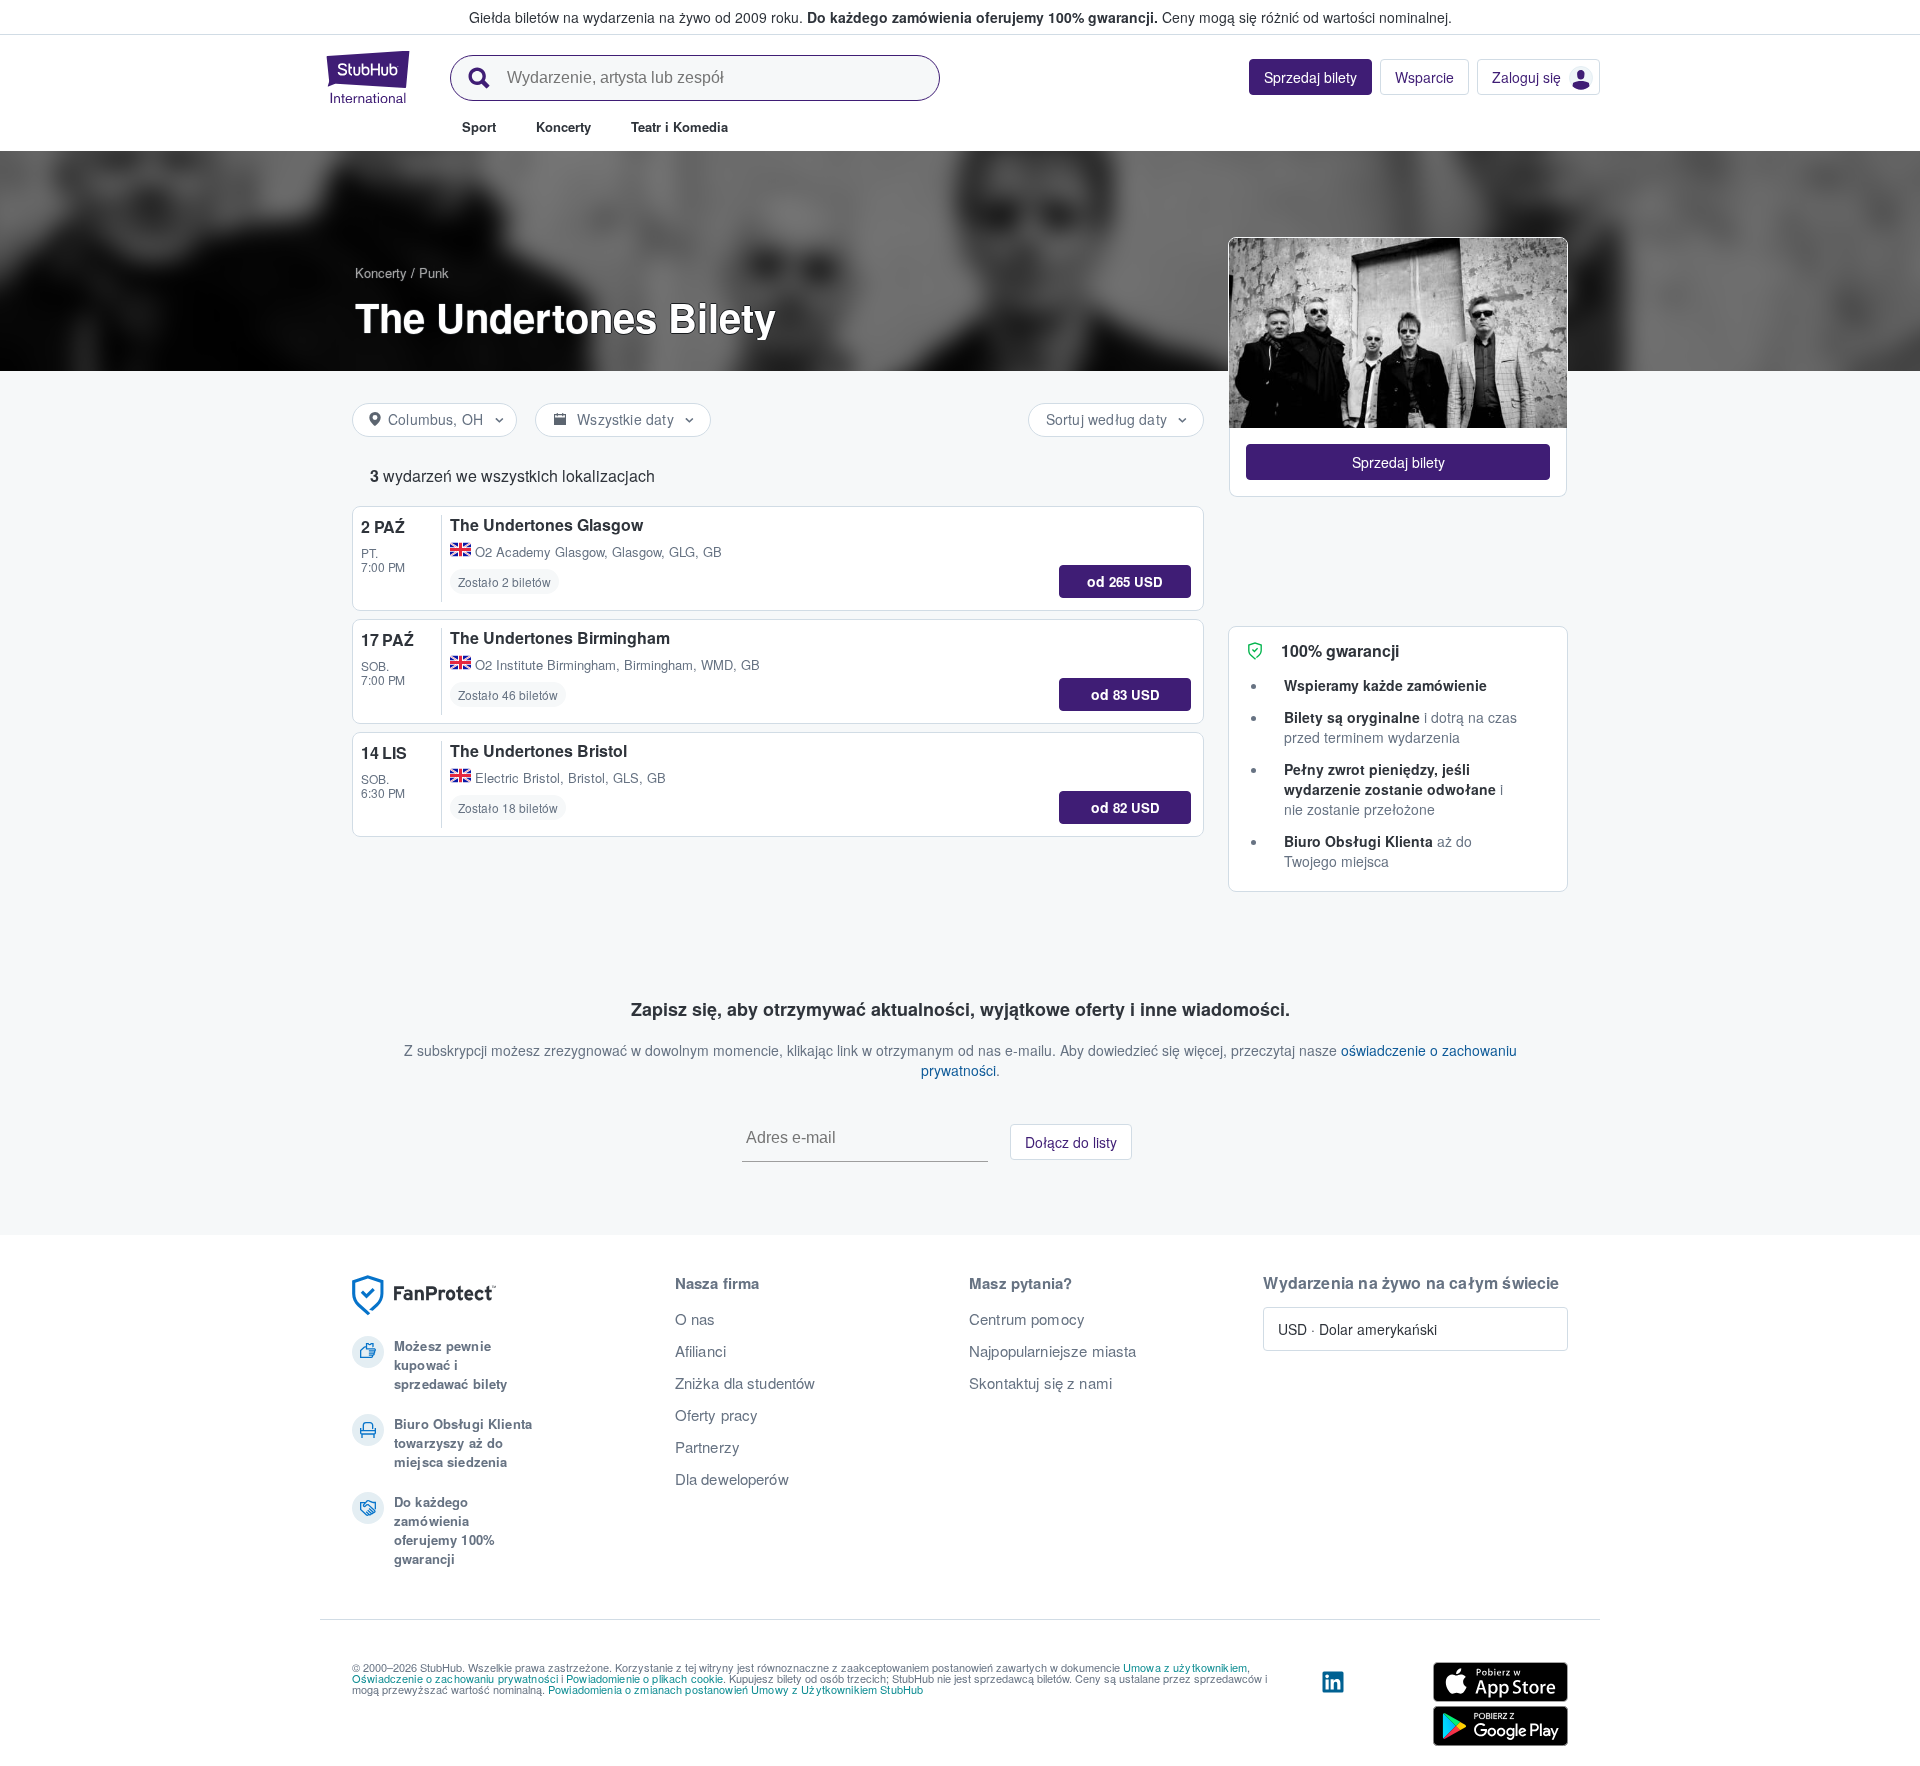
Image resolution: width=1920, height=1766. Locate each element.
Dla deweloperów (732, 1479)
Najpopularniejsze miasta (1052, 1351)
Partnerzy (707, 1447)
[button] (1398, 462)
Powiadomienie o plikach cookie (644, 1678)
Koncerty (381, 272)
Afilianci (700, 1351)
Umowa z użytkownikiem (1185, 1667)
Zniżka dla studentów (745, 1383)
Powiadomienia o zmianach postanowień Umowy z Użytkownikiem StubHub (735, 1689)
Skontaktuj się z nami (1040, 1383)
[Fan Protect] (424, 1295)
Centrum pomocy (1027, 1319)
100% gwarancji (1340, 650)
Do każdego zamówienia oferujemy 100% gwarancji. (982, 17)
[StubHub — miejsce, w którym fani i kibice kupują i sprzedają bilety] (368, 77)
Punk (434, 272)
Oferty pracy (717, 1415)
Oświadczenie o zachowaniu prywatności (455, 1678)
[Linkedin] (1333, 1708)
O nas (695, 1319)
